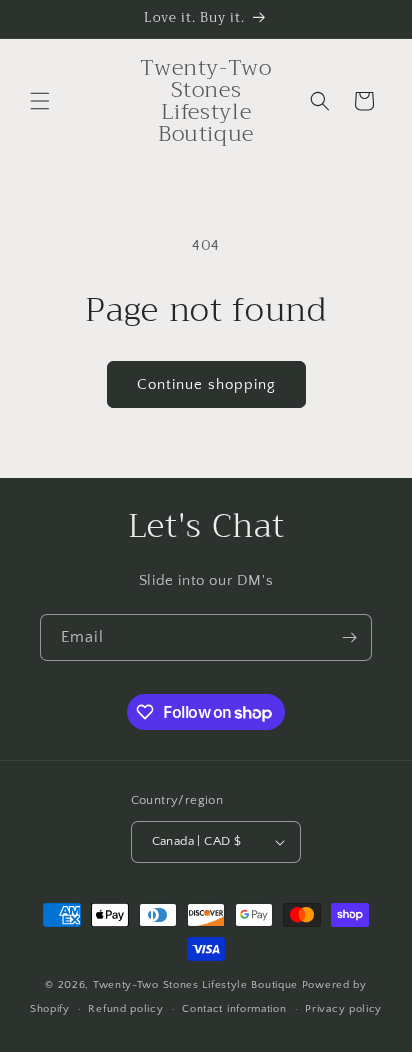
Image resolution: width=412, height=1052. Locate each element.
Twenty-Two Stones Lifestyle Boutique (197, 985)
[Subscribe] (349, 637)
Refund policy (125, 1009)
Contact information (234, 1009)
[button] (40, 101)
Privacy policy (343, 1009)
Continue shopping (206, 384)
